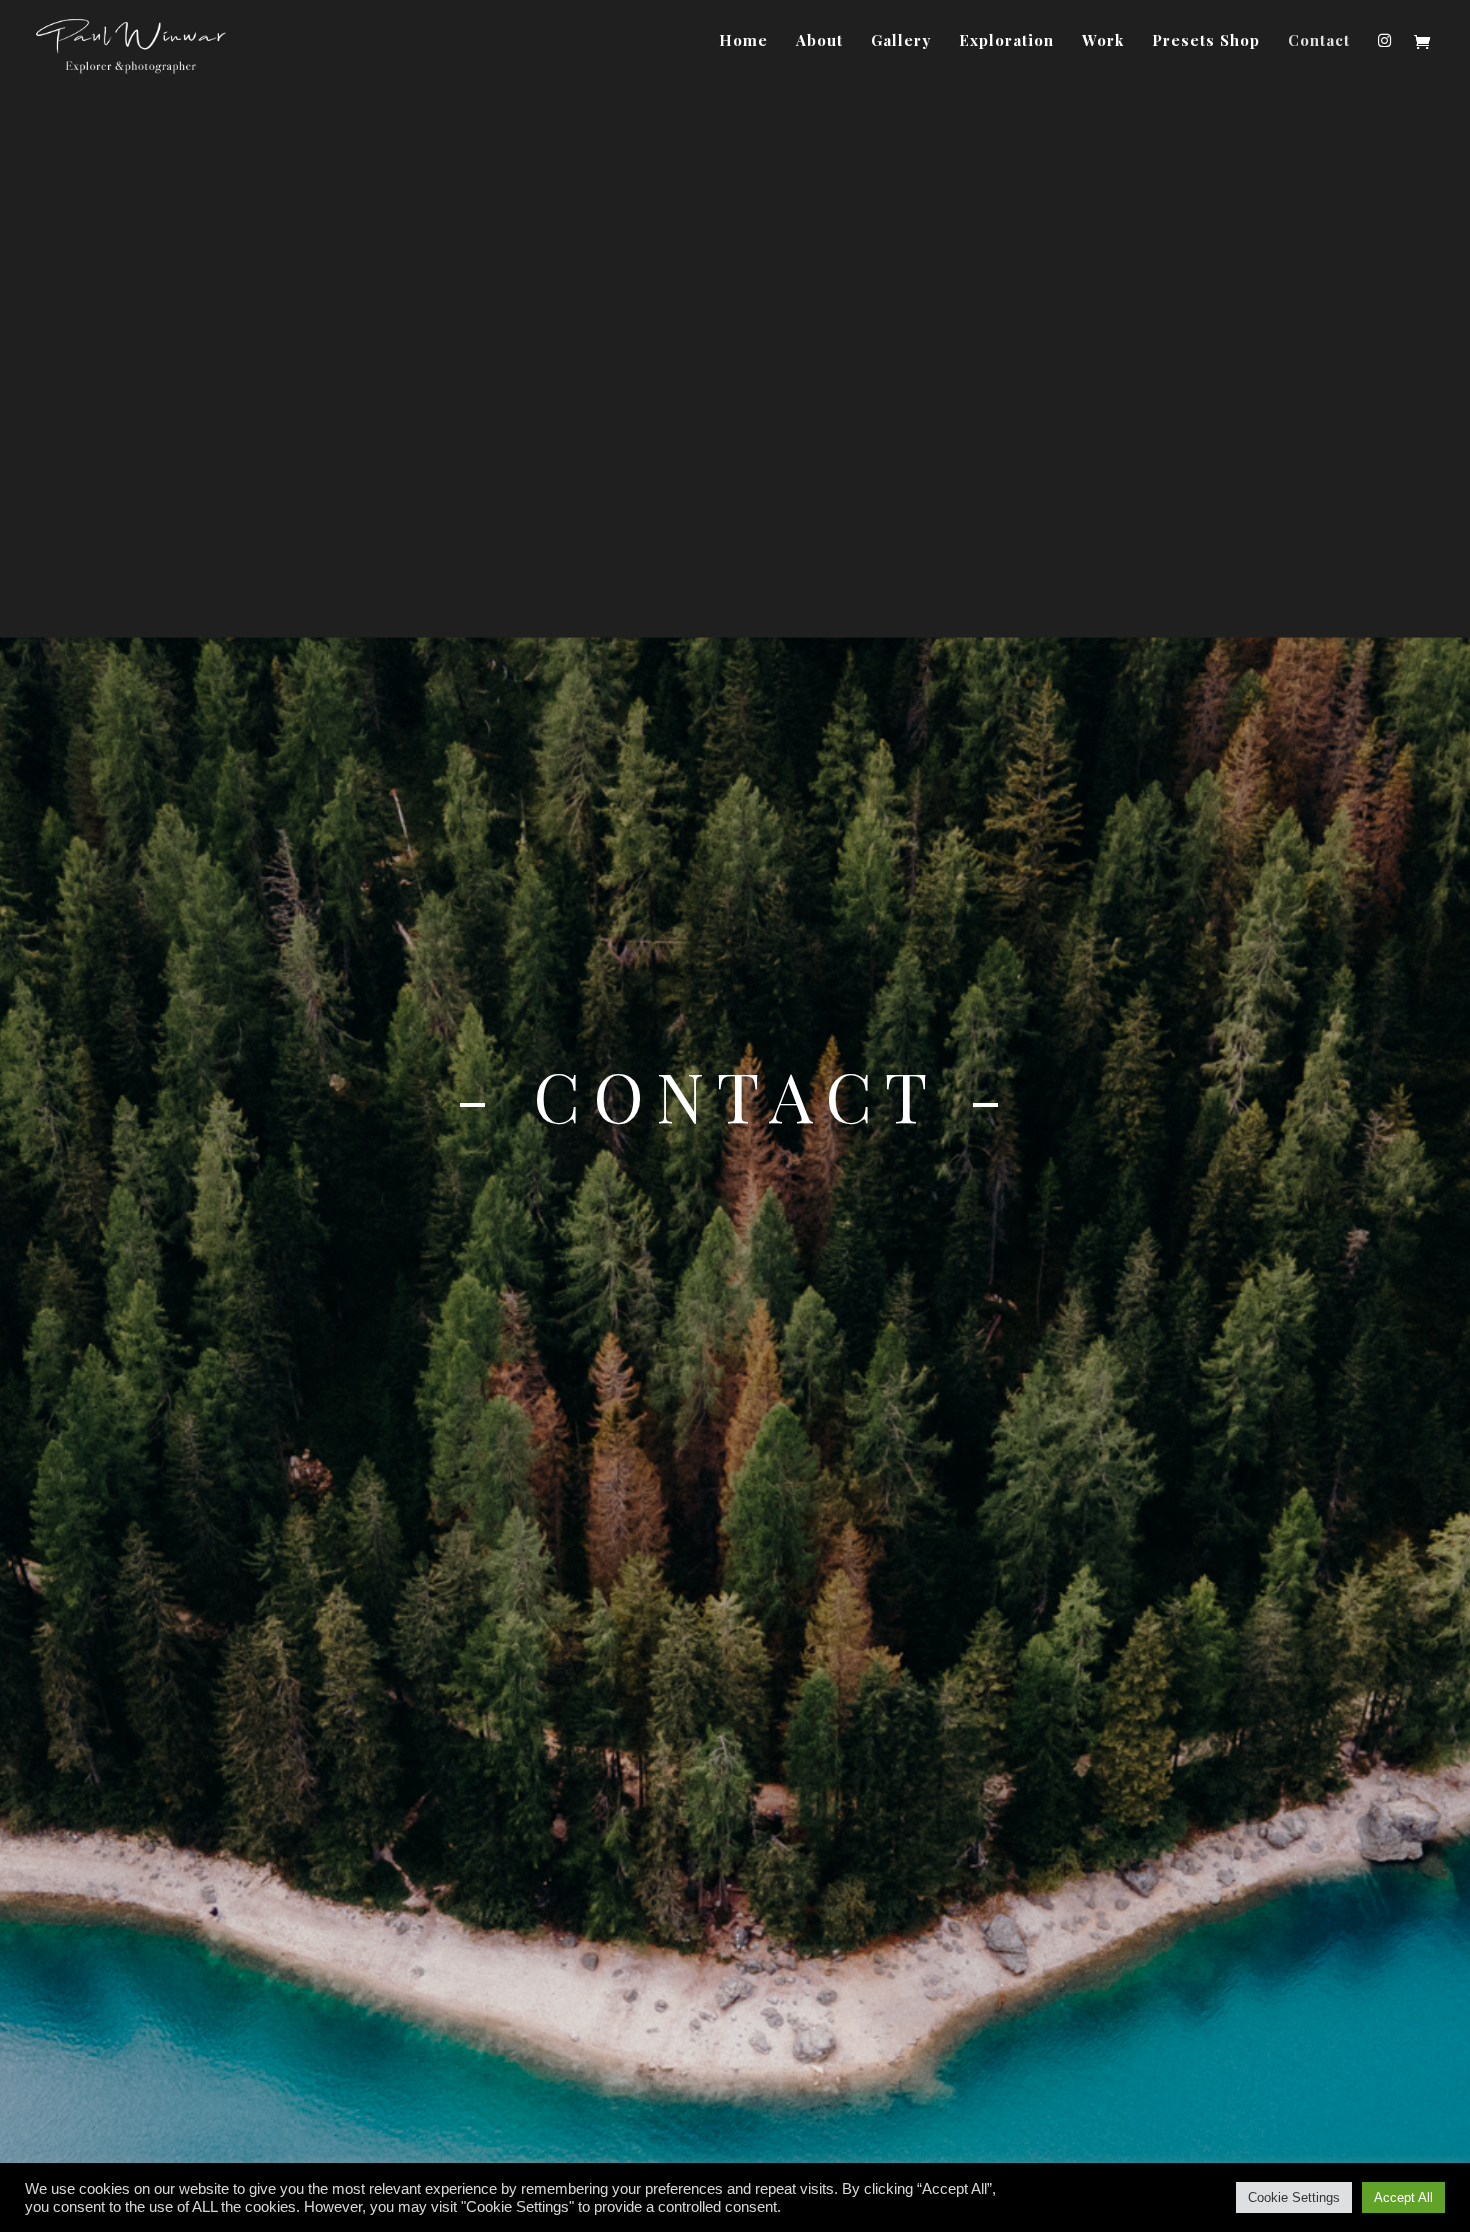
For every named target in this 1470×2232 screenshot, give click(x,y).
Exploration (1006, 41)
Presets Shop (1206, 41)
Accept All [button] (1403, 2197)
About (819, 41)
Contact (1319, 41)
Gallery (901, 41)
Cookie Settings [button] (1294, 2197)
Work (1103, 41)
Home (743, 41)
